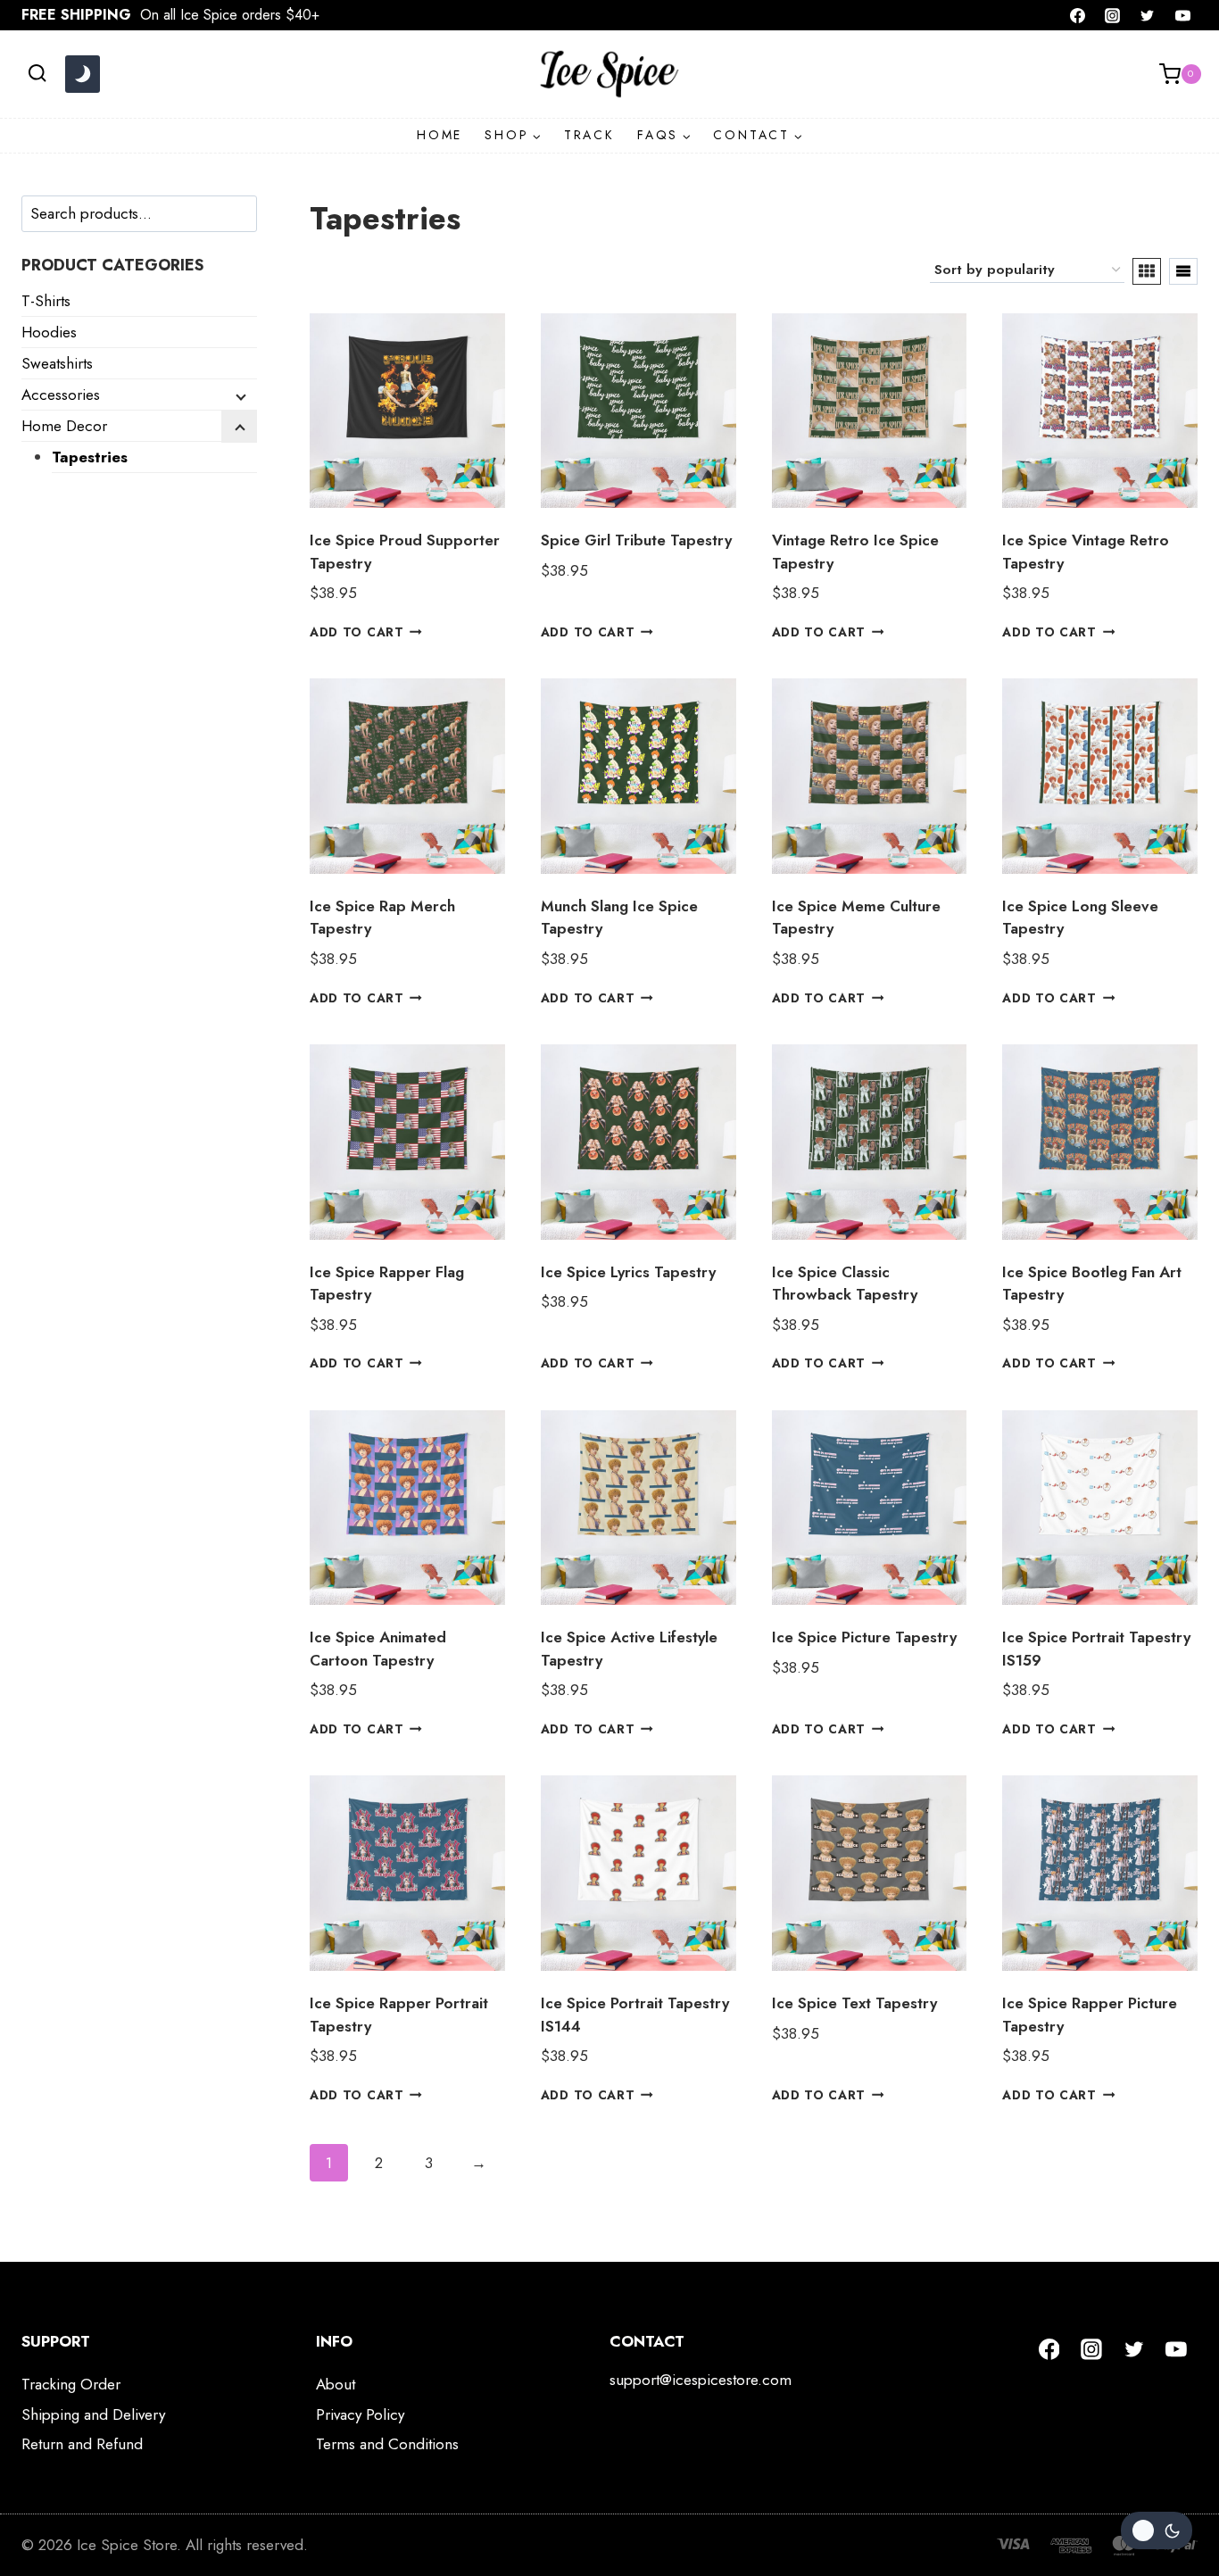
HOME (440, 135)
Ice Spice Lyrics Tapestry (628, 1272)
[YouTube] (1182, 15)
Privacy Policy (360, 2414)
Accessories (61, 395)
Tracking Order (71, 2384)
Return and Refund (82, 2444)
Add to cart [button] (357, 632)
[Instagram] (1113, 15)
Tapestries (90, 457)
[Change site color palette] (82, 74)
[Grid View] (1147, 271)
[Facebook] (1078, 15)
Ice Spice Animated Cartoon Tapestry (378, 1649)
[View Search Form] (37, 74)
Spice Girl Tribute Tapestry (636, 540)
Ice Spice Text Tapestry (854, 2003)
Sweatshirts (57, 363)
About (336, 2384)
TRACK (589, 135)
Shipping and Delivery (93, 2414)
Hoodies (49, 332)
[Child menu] (239, 395)
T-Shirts (46, 301)
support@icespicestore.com (701, 2380)
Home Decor (64, 426)
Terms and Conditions (387, 2444)
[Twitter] (1148, 15)
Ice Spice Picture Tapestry (864, 1637)
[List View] (1183, 271)
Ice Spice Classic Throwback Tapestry (845, 1284)
